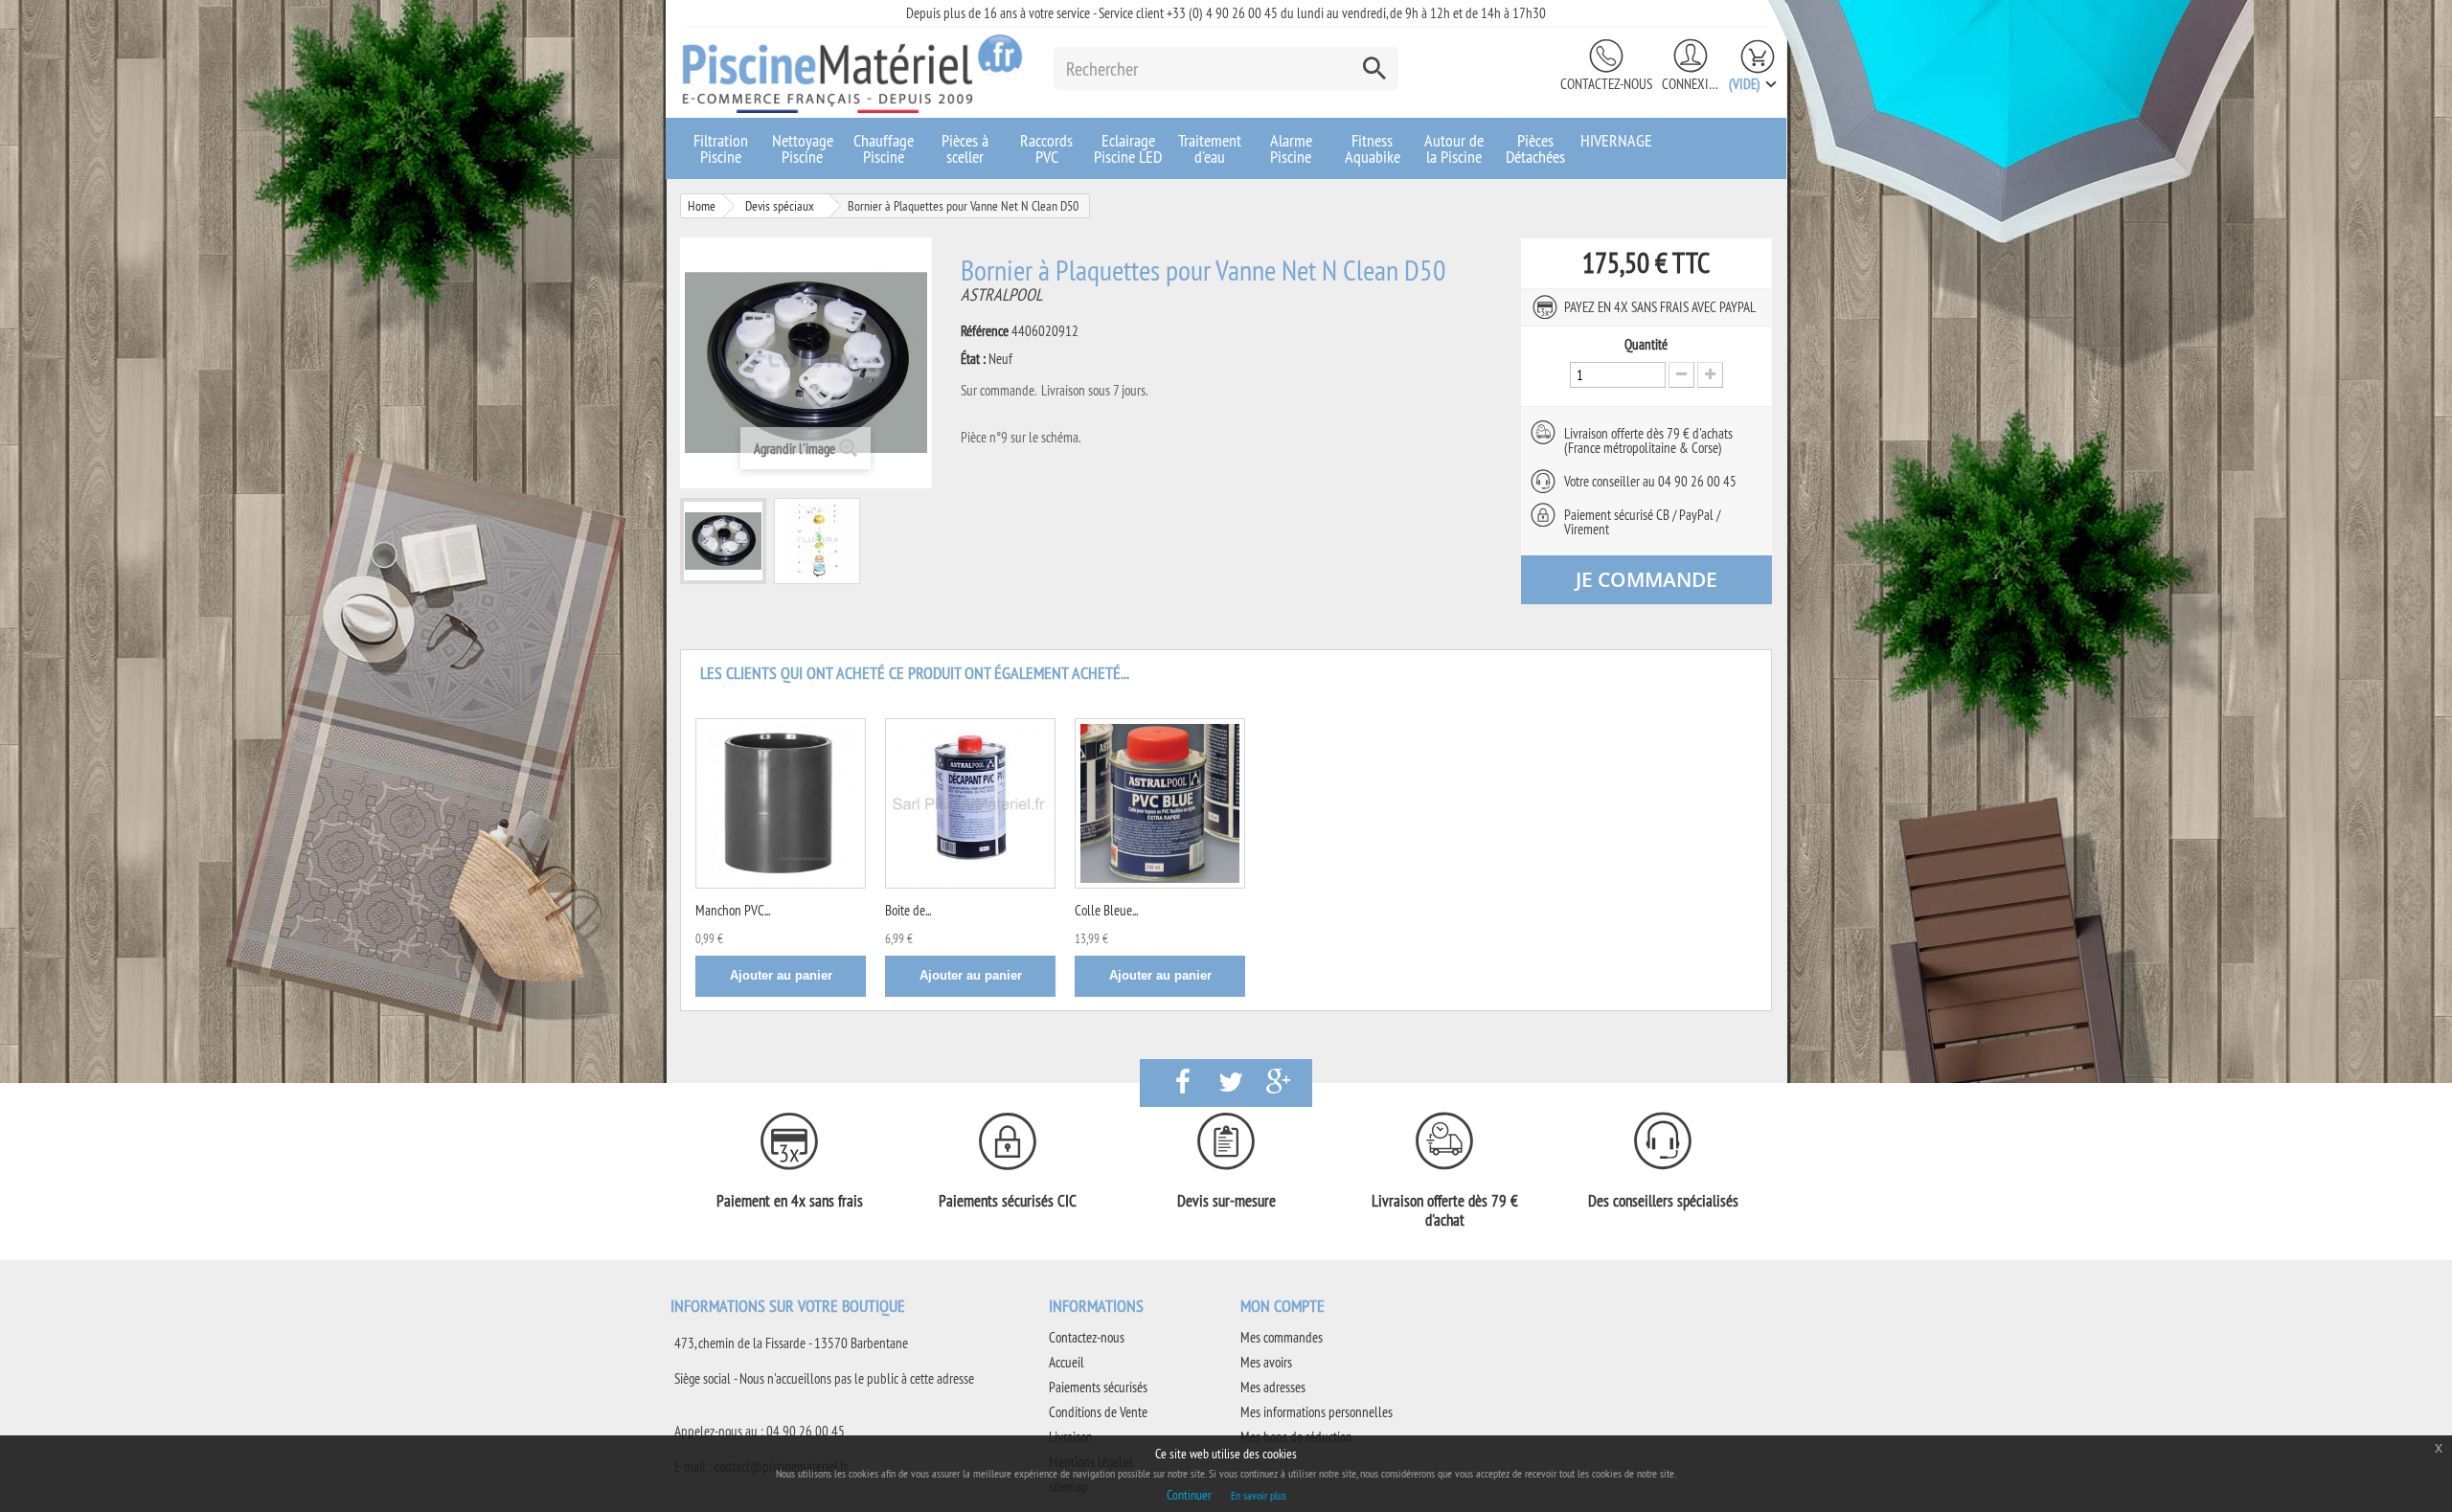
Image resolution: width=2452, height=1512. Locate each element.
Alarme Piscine (1291, 148)
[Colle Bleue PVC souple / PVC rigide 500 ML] (1160, 803)
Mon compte (1283, 1306)
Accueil (1067, 1362)
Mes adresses (1273, 1387)
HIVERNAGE (1616, 140)
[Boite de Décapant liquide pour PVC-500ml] (970, 803)
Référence (985, 331)
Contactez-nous (1606, 84)
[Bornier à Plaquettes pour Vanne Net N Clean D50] (723, 541)
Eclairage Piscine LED (1128, 148)
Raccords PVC (1046, 148)
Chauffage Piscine (884, 148)
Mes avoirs (1266, 1362)
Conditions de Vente (1098, 1412)
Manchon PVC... (733, 910)
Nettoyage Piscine (803, 148)
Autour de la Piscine (1454, 148)
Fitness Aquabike (1373, 148)
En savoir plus (1259, 1495)
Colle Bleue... (1106, 910)
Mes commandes (1282, 1337)
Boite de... (908, 910)
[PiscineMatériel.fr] (852, 73)
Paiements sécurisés (1098, 1387)
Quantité (1646, 345)
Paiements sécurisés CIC (1008, 1201)
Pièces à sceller (965, 148)
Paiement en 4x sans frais (790, 1201)
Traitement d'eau (1210, 148)
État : (973, 359)
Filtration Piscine (721, 148)
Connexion (1691, 84)
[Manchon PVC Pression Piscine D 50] (781, 803)
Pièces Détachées (1535, 148)
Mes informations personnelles (1317, 1412)
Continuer (1189, 1495)
